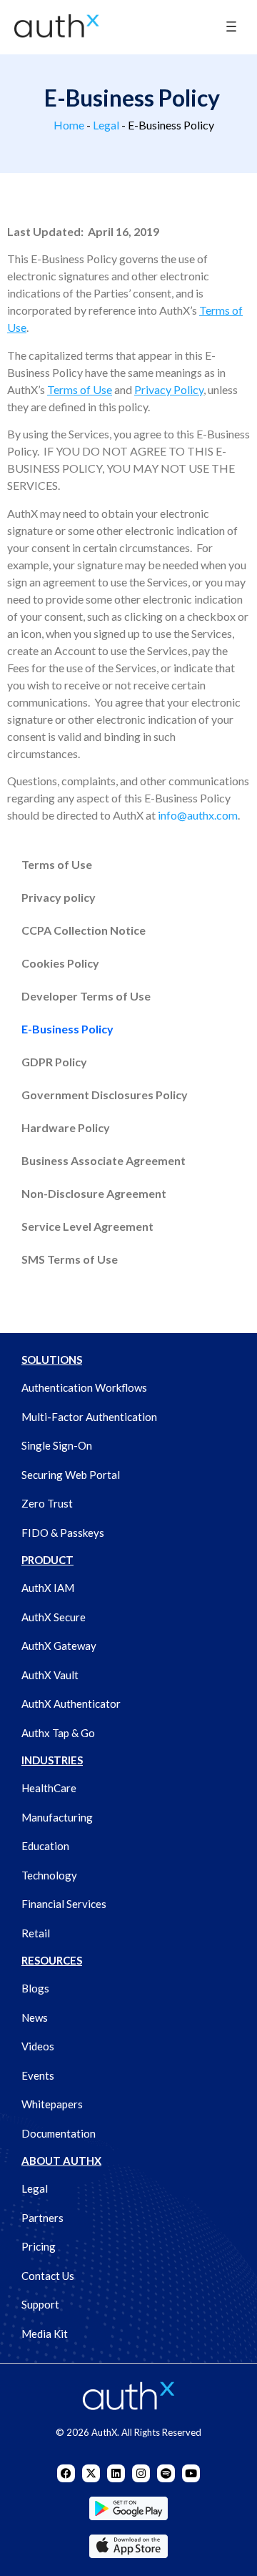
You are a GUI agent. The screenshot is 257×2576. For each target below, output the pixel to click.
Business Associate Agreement (104, 1160)
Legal (106, 125)
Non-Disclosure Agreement (94, 1193)
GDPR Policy (54, 1062)
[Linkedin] (116, 2473)
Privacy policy (59, 897)
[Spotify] (166, 2473)
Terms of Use (57, 864)
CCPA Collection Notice (84, 930)
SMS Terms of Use (70, 1259)
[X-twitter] (91, 2473)
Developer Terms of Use (86, 996)
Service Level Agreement (87, 1226)
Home (69, 125)
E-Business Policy (67, 1029)
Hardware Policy (66, 1127)
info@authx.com (198, 815)
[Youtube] (191, 2473)
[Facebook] (66, 2473)
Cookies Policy (60, 963)
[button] (231, 27)
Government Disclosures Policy (105, 1095)
